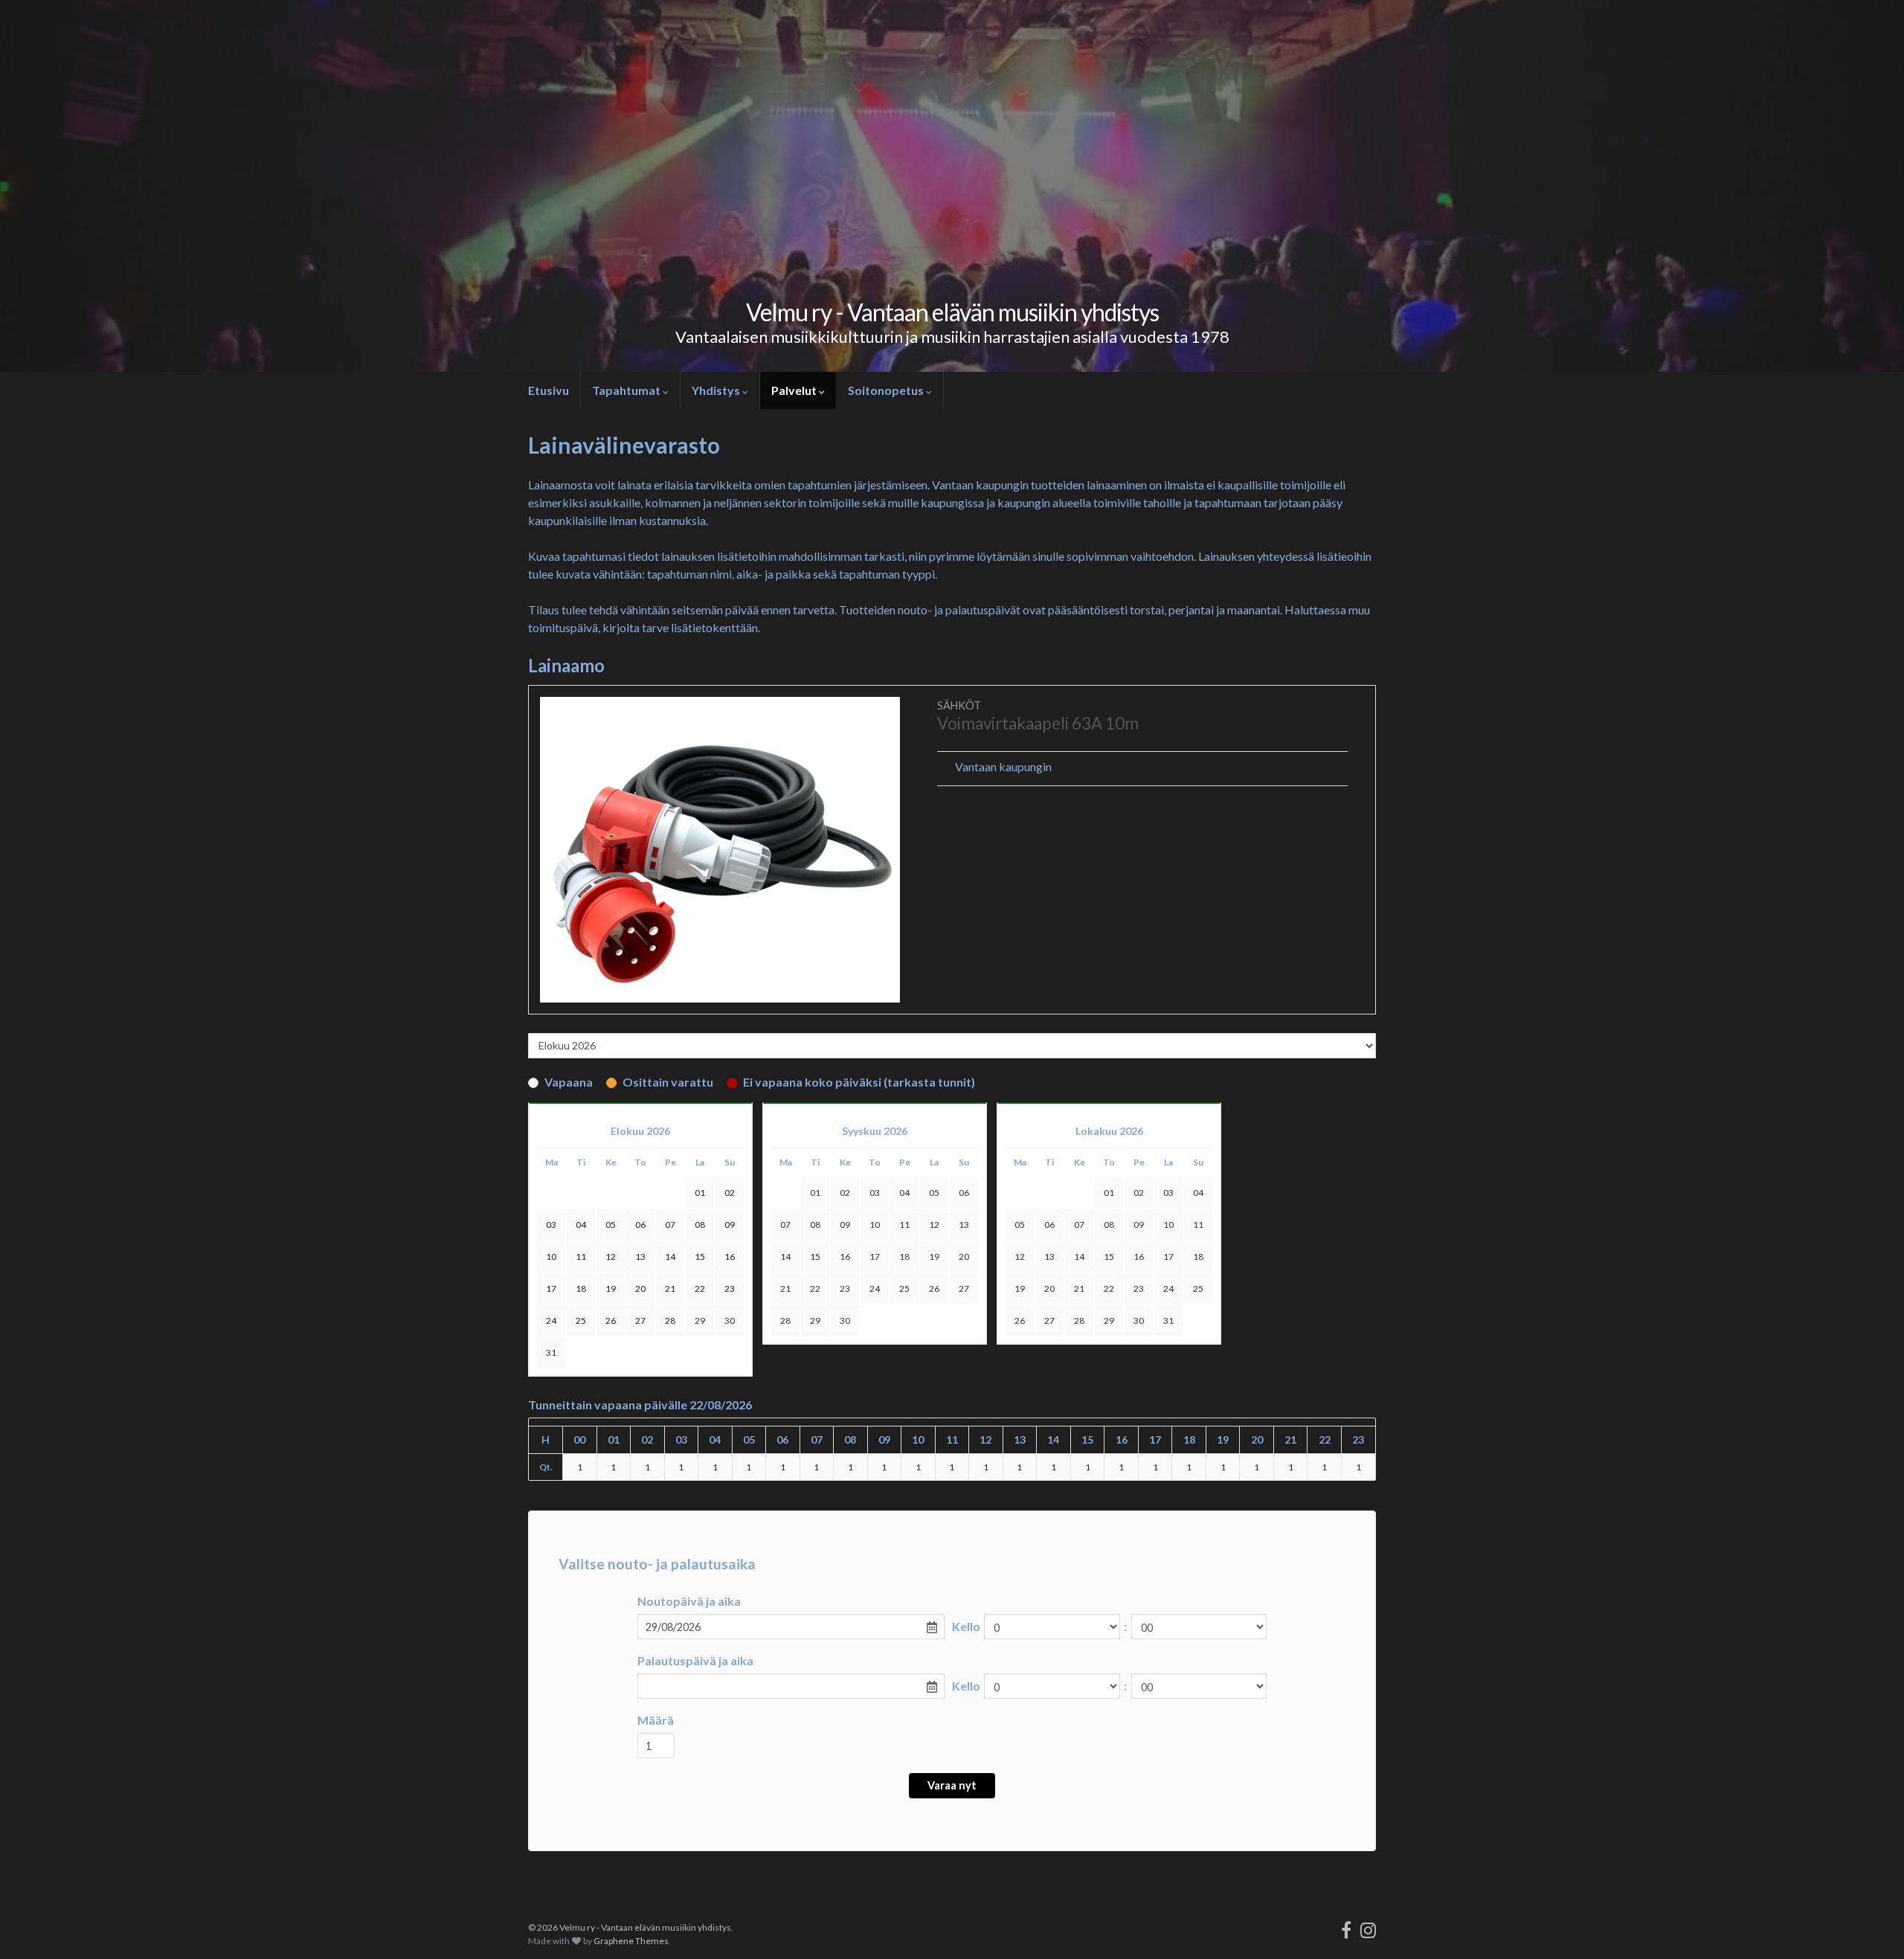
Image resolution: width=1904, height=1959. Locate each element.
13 (964, 1225)
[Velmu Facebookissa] (1346, 1927)
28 (785, 1321)
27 (964, 1289)
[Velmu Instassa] (1368, 1927)
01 (815, 1193)
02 (845, 1193)
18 (904, 1257)
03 (875, 1193)
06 (964, 1193)
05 (934, 1193)
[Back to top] (1871, 1926)
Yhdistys (717, 390)
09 (845, 1225)
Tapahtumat (627, 390)
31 (551, 1352)
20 (964, 1257)
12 (934, 1225)
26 (934, 1289)
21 (785, 1289)
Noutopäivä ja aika (689, 1601)
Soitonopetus (887, 390)
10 (875, 1225)
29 (700, 1321)
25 (904, 1289)
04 (904, 1193)
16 (845, 1257)
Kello (966, 1626)
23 (845, 1289)
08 (815, 1225)
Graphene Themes (631, 1941)
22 (815, 1289)
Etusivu (549, 390)
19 (934, 1257)
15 (815, 1257)
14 (785, 1257)
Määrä (656, 1720)
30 (730, 1321)
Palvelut (795, 390)
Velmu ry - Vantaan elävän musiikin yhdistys (952, 312)
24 (875, 1289)
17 (875, 1257)
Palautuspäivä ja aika (695, 1660)
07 (785, 1225)
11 (904, 1225)
